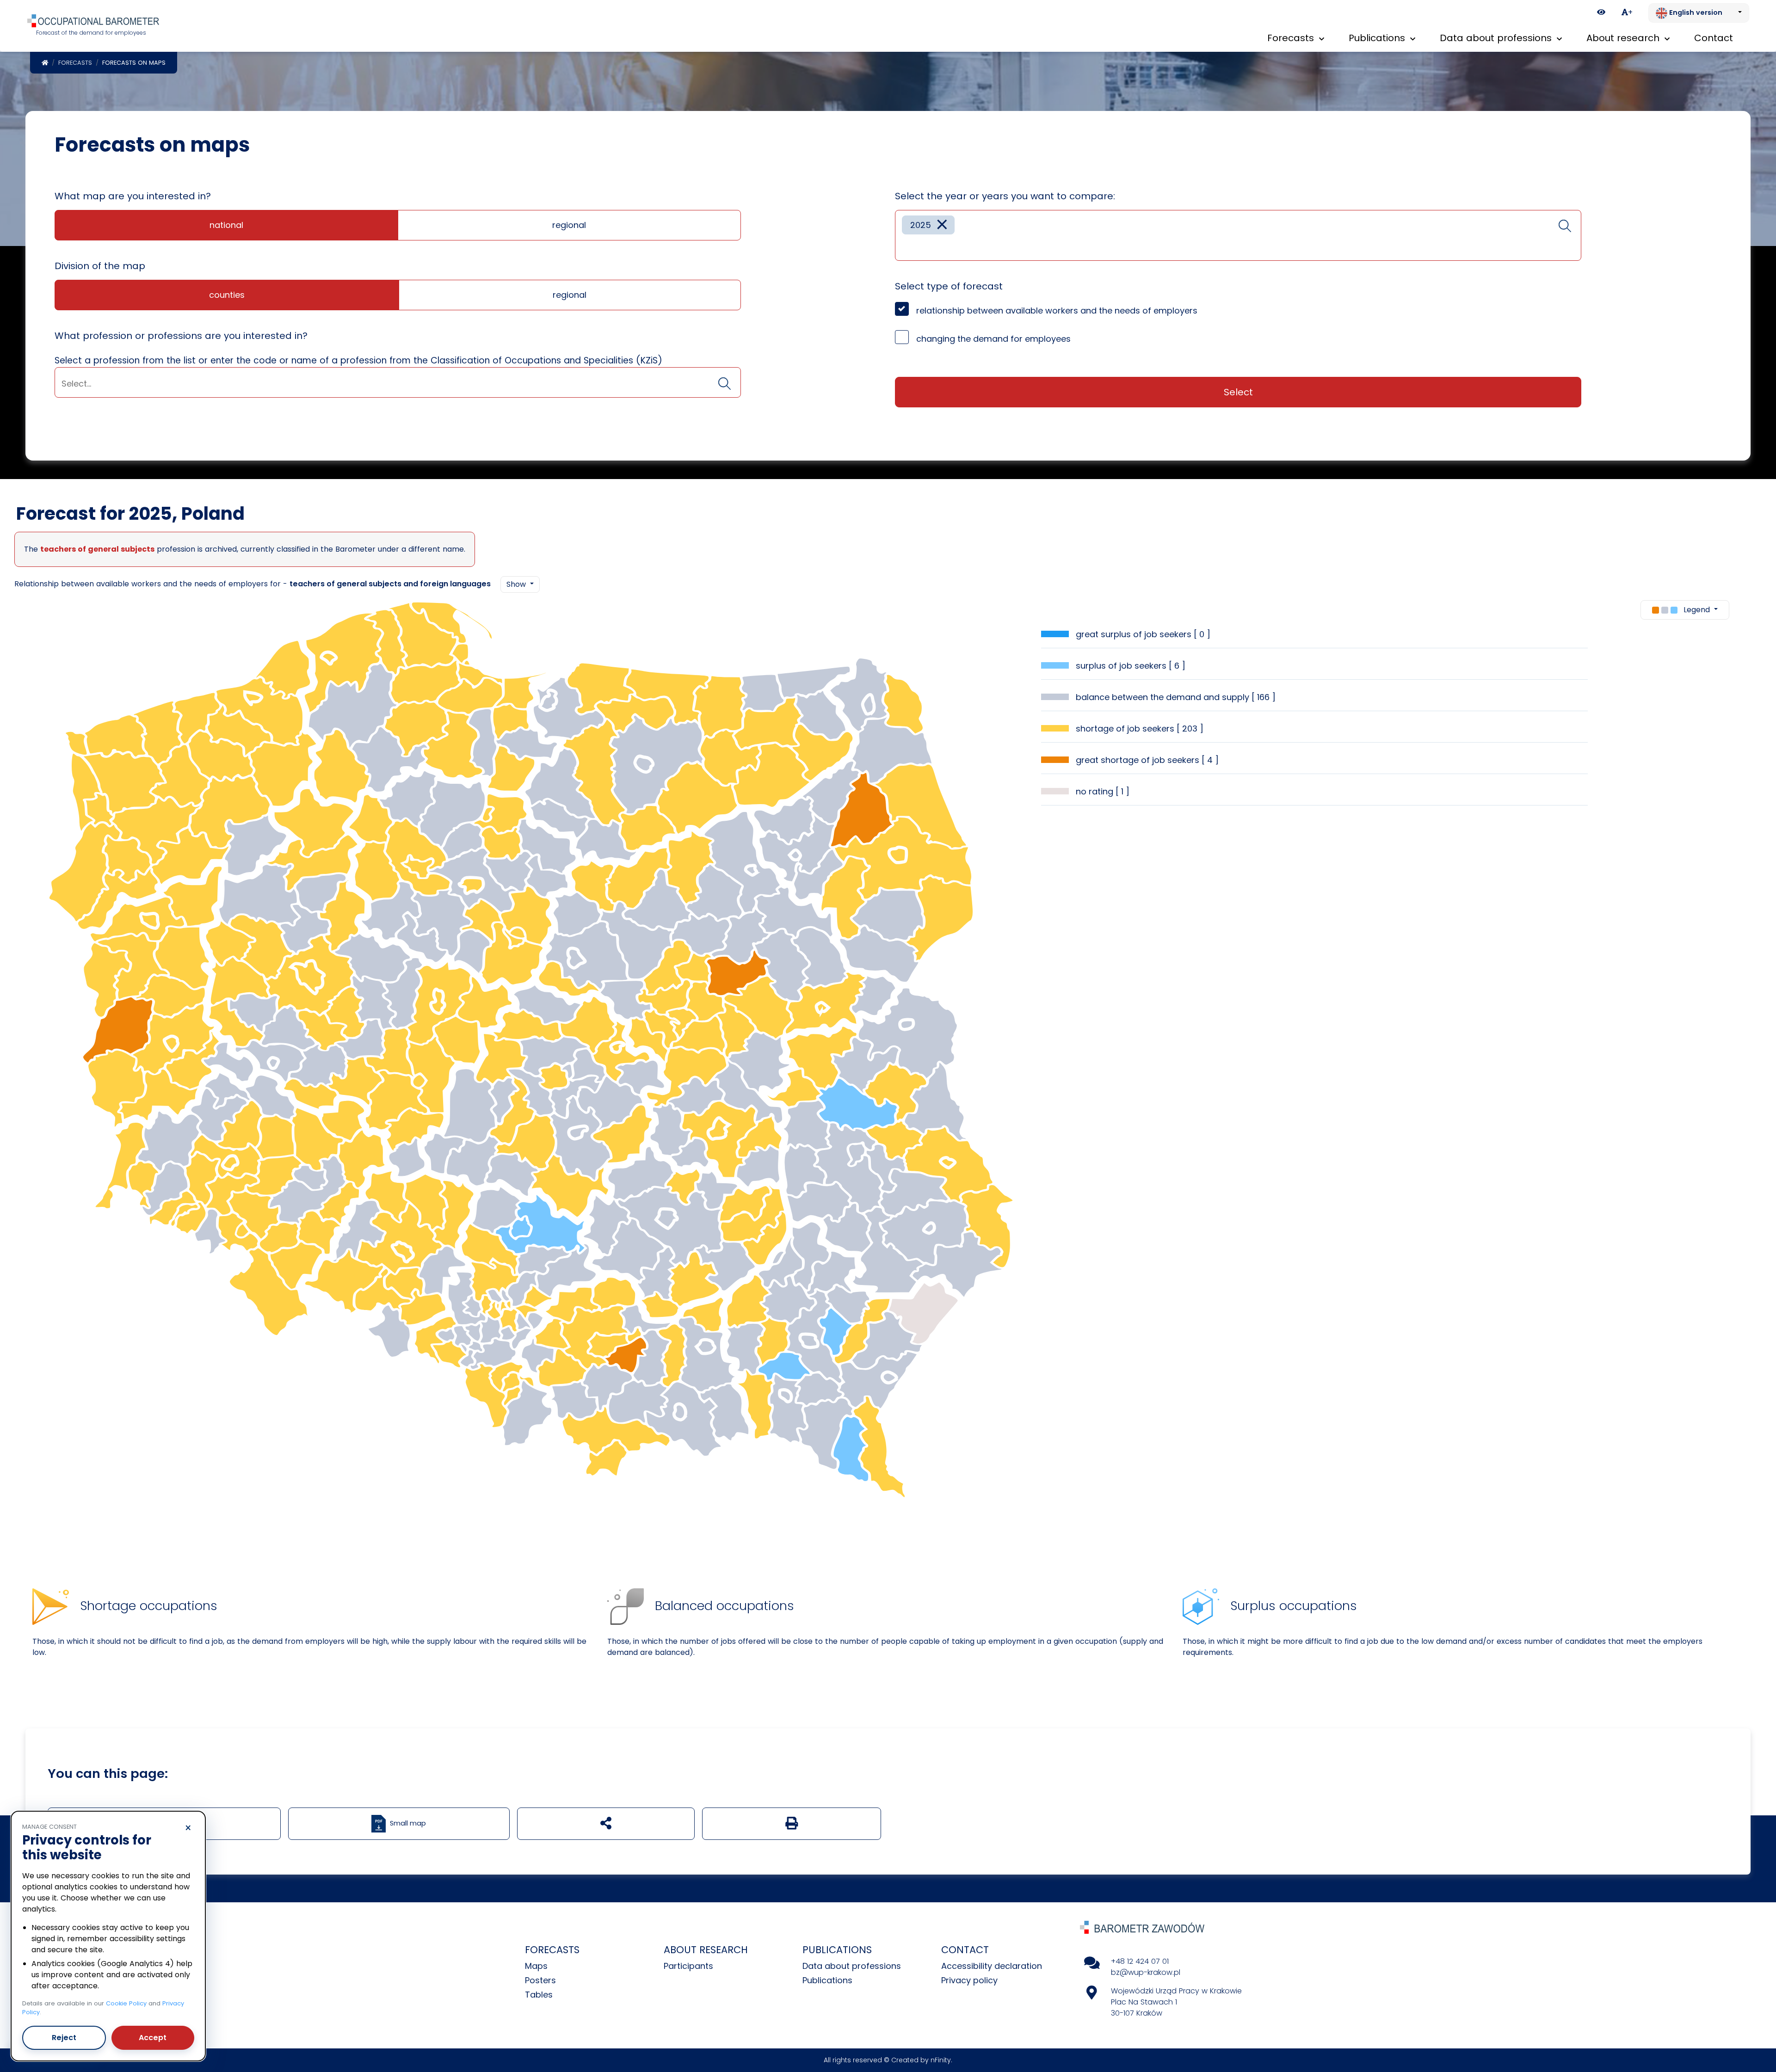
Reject (64, 2038)
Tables (539, 1995)
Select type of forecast (949, 286)
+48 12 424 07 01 (1140, 1961)
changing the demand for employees (993, 339)
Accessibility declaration (992, 1966)
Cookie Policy (126, 2003)
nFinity (941, 2060)
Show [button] (517, 584)
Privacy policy (969, 1980)
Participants (688, 1966)
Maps (536, 1966)
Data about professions (852, 1966)
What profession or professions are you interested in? (181, 336)
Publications (827, 1980)
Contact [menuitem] (1714, 38)
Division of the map (100, 266)
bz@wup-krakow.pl (1146, 1972)
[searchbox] (398, 384)
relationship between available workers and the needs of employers (1057, 310)
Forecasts (75, 63)
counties (227, 295)
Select (1238, 392)
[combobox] (398, 382)
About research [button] (1624, 38)
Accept (153, 2038)
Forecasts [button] (1292, 38)
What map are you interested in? (133, 196)
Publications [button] (1378, 38)
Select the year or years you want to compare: (1005, 196)
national (226, 225)
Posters (540, 1980)
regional (569, 225)
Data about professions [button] (1497, 38)
